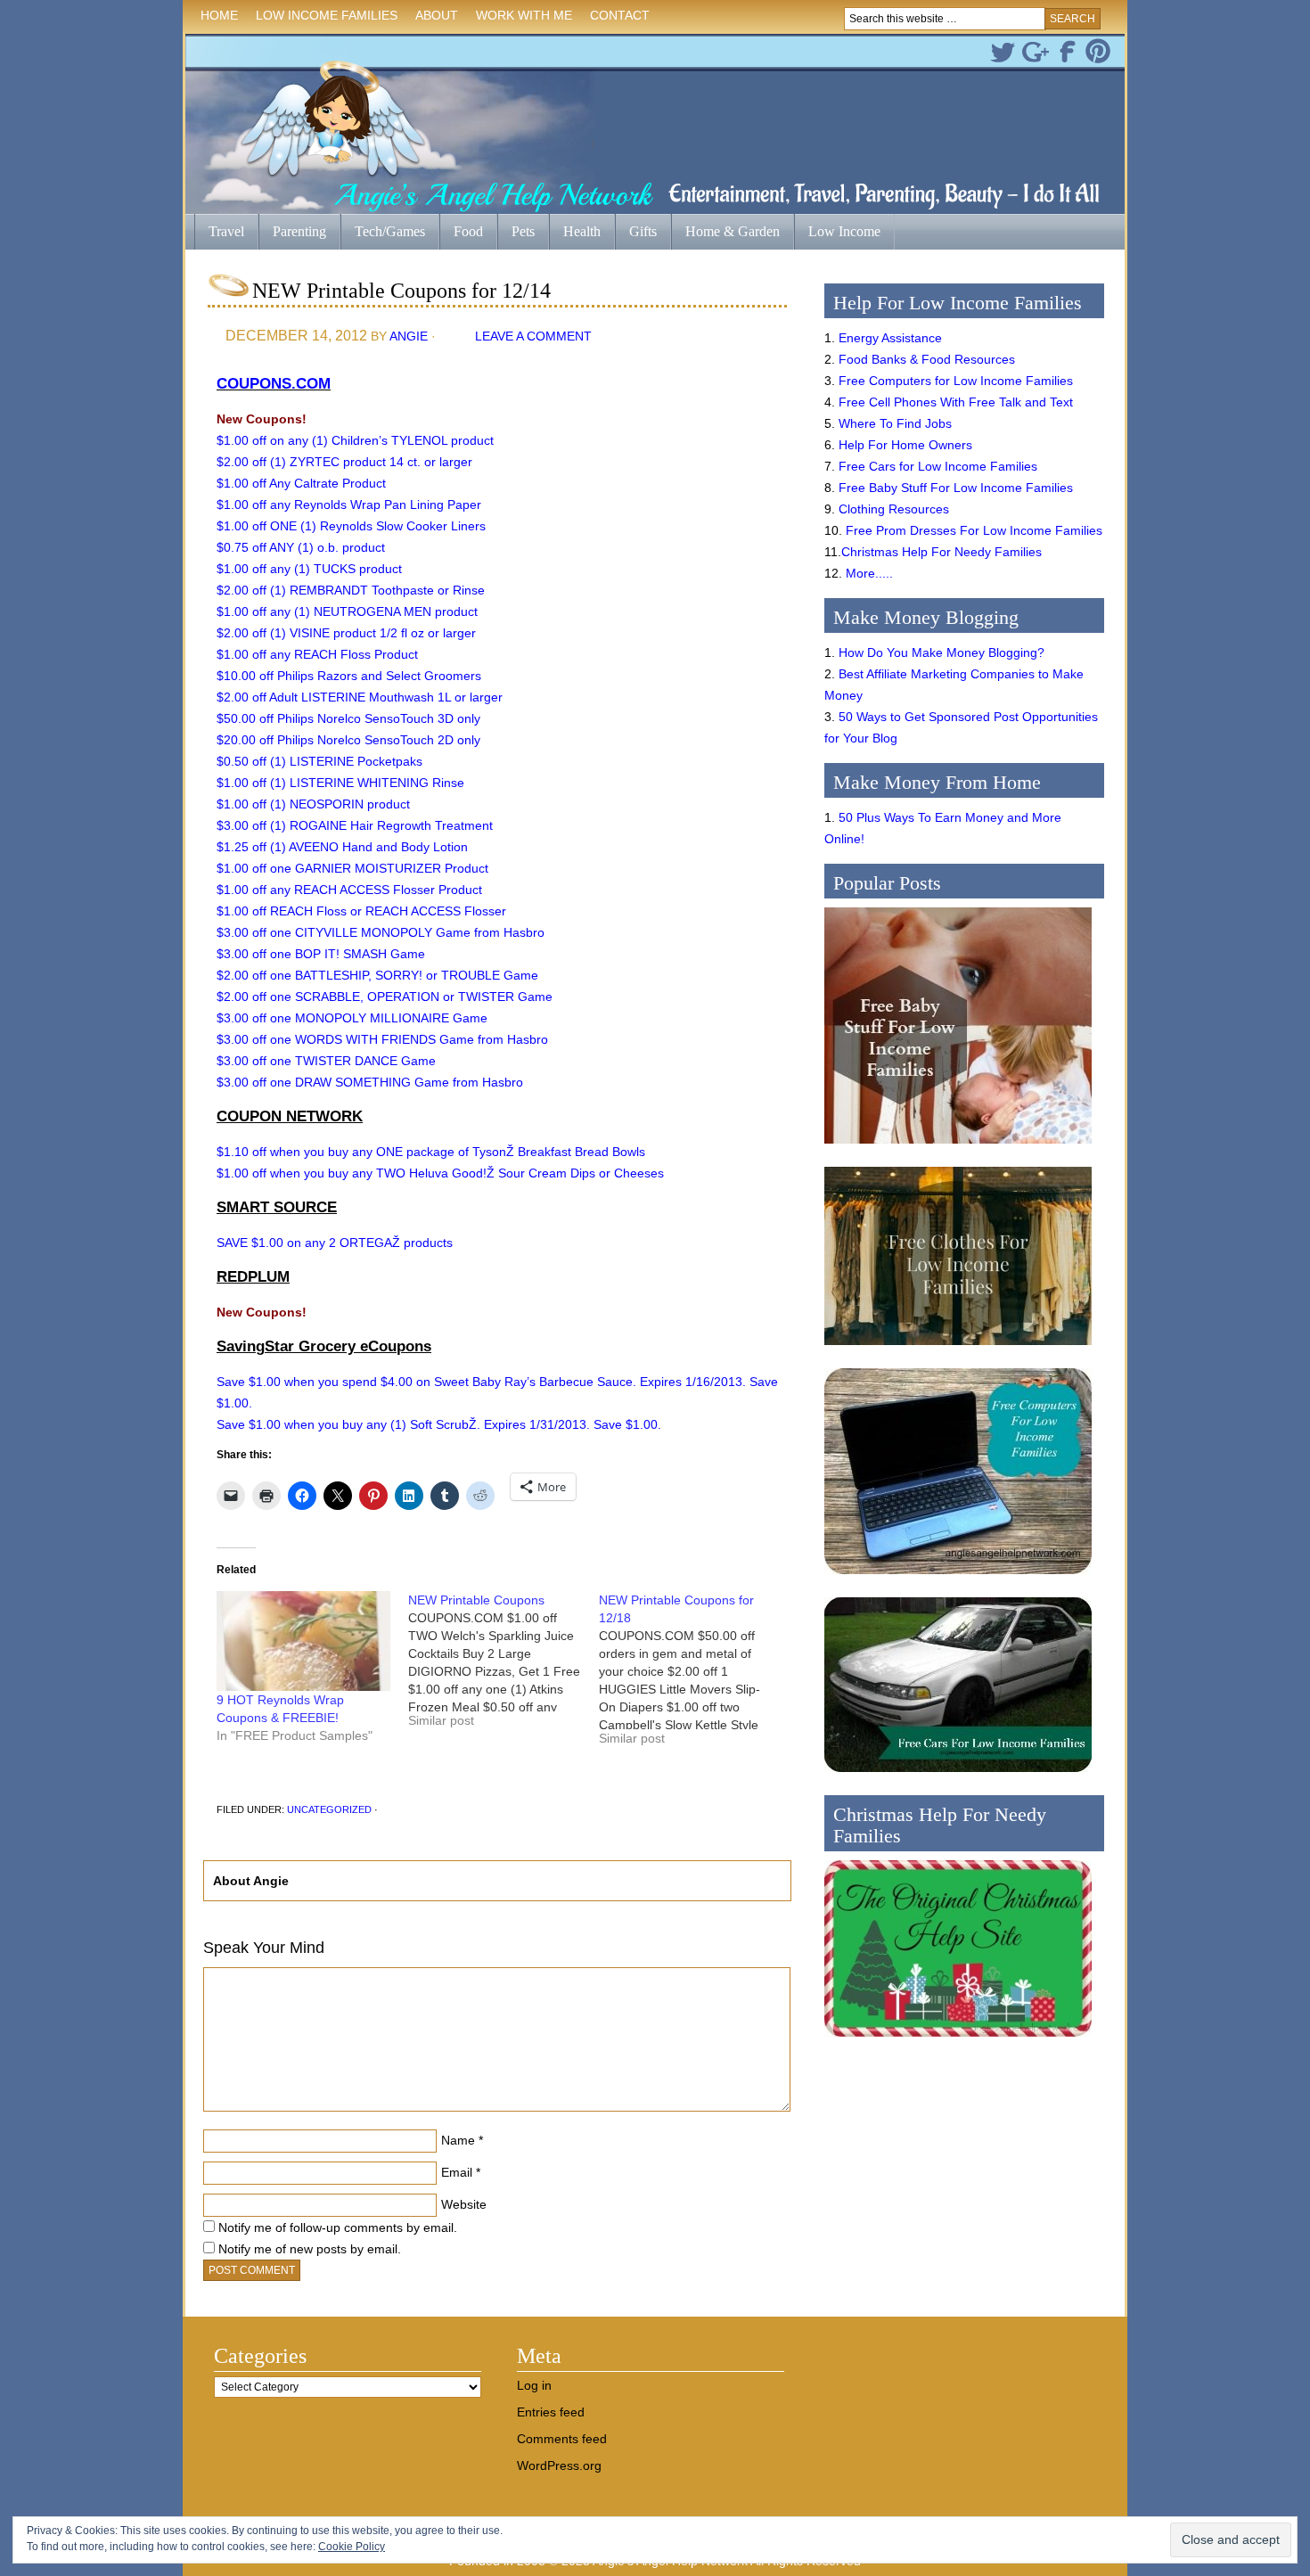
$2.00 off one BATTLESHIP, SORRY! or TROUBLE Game (377, 975)
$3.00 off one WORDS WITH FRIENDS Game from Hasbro (382, 1039)
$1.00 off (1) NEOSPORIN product (313, 804)
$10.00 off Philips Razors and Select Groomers (349, 676)
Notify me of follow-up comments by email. (338, 2227)
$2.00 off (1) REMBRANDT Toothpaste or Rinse (351, 590)
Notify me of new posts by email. (310, 2249)
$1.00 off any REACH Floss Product (317, 654)
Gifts (636, 233)
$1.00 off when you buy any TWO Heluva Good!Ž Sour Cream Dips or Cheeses (440, 1173)
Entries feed (551, 2412)
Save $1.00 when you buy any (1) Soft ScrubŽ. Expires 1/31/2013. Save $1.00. (439, 1424)
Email (457, 2172)
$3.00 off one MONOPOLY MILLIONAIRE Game (352, 1018)
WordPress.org (559, 2465)
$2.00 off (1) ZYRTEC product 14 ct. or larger (344, 462)
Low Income (837, 233)
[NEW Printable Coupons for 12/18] (695, 1676)
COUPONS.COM (274, 384)
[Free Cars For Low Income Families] (958, 1776)
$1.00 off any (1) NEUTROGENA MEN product (347, 611)
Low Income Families (322, 18)
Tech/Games (383, 233)
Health (575, 233)
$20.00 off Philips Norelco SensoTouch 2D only (348, 740)
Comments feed (562, 2439)
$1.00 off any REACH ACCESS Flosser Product (349, 890)
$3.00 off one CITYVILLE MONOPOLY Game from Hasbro (381, 932)
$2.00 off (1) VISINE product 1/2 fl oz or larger (346, 633)
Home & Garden (725, 233)
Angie (409, 336)
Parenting (299, 231)
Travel (219, 233)
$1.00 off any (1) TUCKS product (309, 569)
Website (464, 2204)
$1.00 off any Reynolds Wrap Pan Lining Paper (349, 505)
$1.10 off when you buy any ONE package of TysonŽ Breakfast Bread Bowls (431, 1152)
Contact (620, 15)
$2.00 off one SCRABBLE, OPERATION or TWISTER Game (385, 997)
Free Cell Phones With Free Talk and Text (956, 402)
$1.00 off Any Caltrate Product (301, 483)
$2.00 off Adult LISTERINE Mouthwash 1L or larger (360, 697)
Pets (523, 231)
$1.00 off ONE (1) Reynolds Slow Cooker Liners (351, 526)
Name (458, 2140)
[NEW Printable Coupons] (504, 1667)
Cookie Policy (352, 2547)
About (432, 18)
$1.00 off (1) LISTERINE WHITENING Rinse (340, 783)
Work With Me (524, 15)
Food (468, 231)
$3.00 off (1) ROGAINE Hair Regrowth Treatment (355, 825)
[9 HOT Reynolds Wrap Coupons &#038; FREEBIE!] (303, 1641)
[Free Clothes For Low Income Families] (958, 1350)
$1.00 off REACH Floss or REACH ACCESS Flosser (361, 911)
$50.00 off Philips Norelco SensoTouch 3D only (348, 718)
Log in (534, 2385)
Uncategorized (329, 1809)
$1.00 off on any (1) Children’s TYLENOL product (355, 440)
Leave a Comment (533, 336)
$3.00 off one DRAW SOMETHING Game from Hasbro (370, 1082)
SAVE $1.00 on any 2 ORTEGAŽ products (335, 1243)
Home (219, 15)
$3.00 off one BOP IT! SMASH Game (321, 954)
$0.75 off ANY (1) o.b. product (301, 547)
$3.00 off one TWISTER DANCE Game (326, 1061)
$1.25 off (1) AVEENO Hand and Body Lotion (342, 847)
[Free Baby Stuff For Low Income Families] (958, 1148)
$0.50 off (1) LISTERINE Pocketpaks (319, 761)
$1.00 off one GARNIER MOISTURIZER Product (352, 868)
